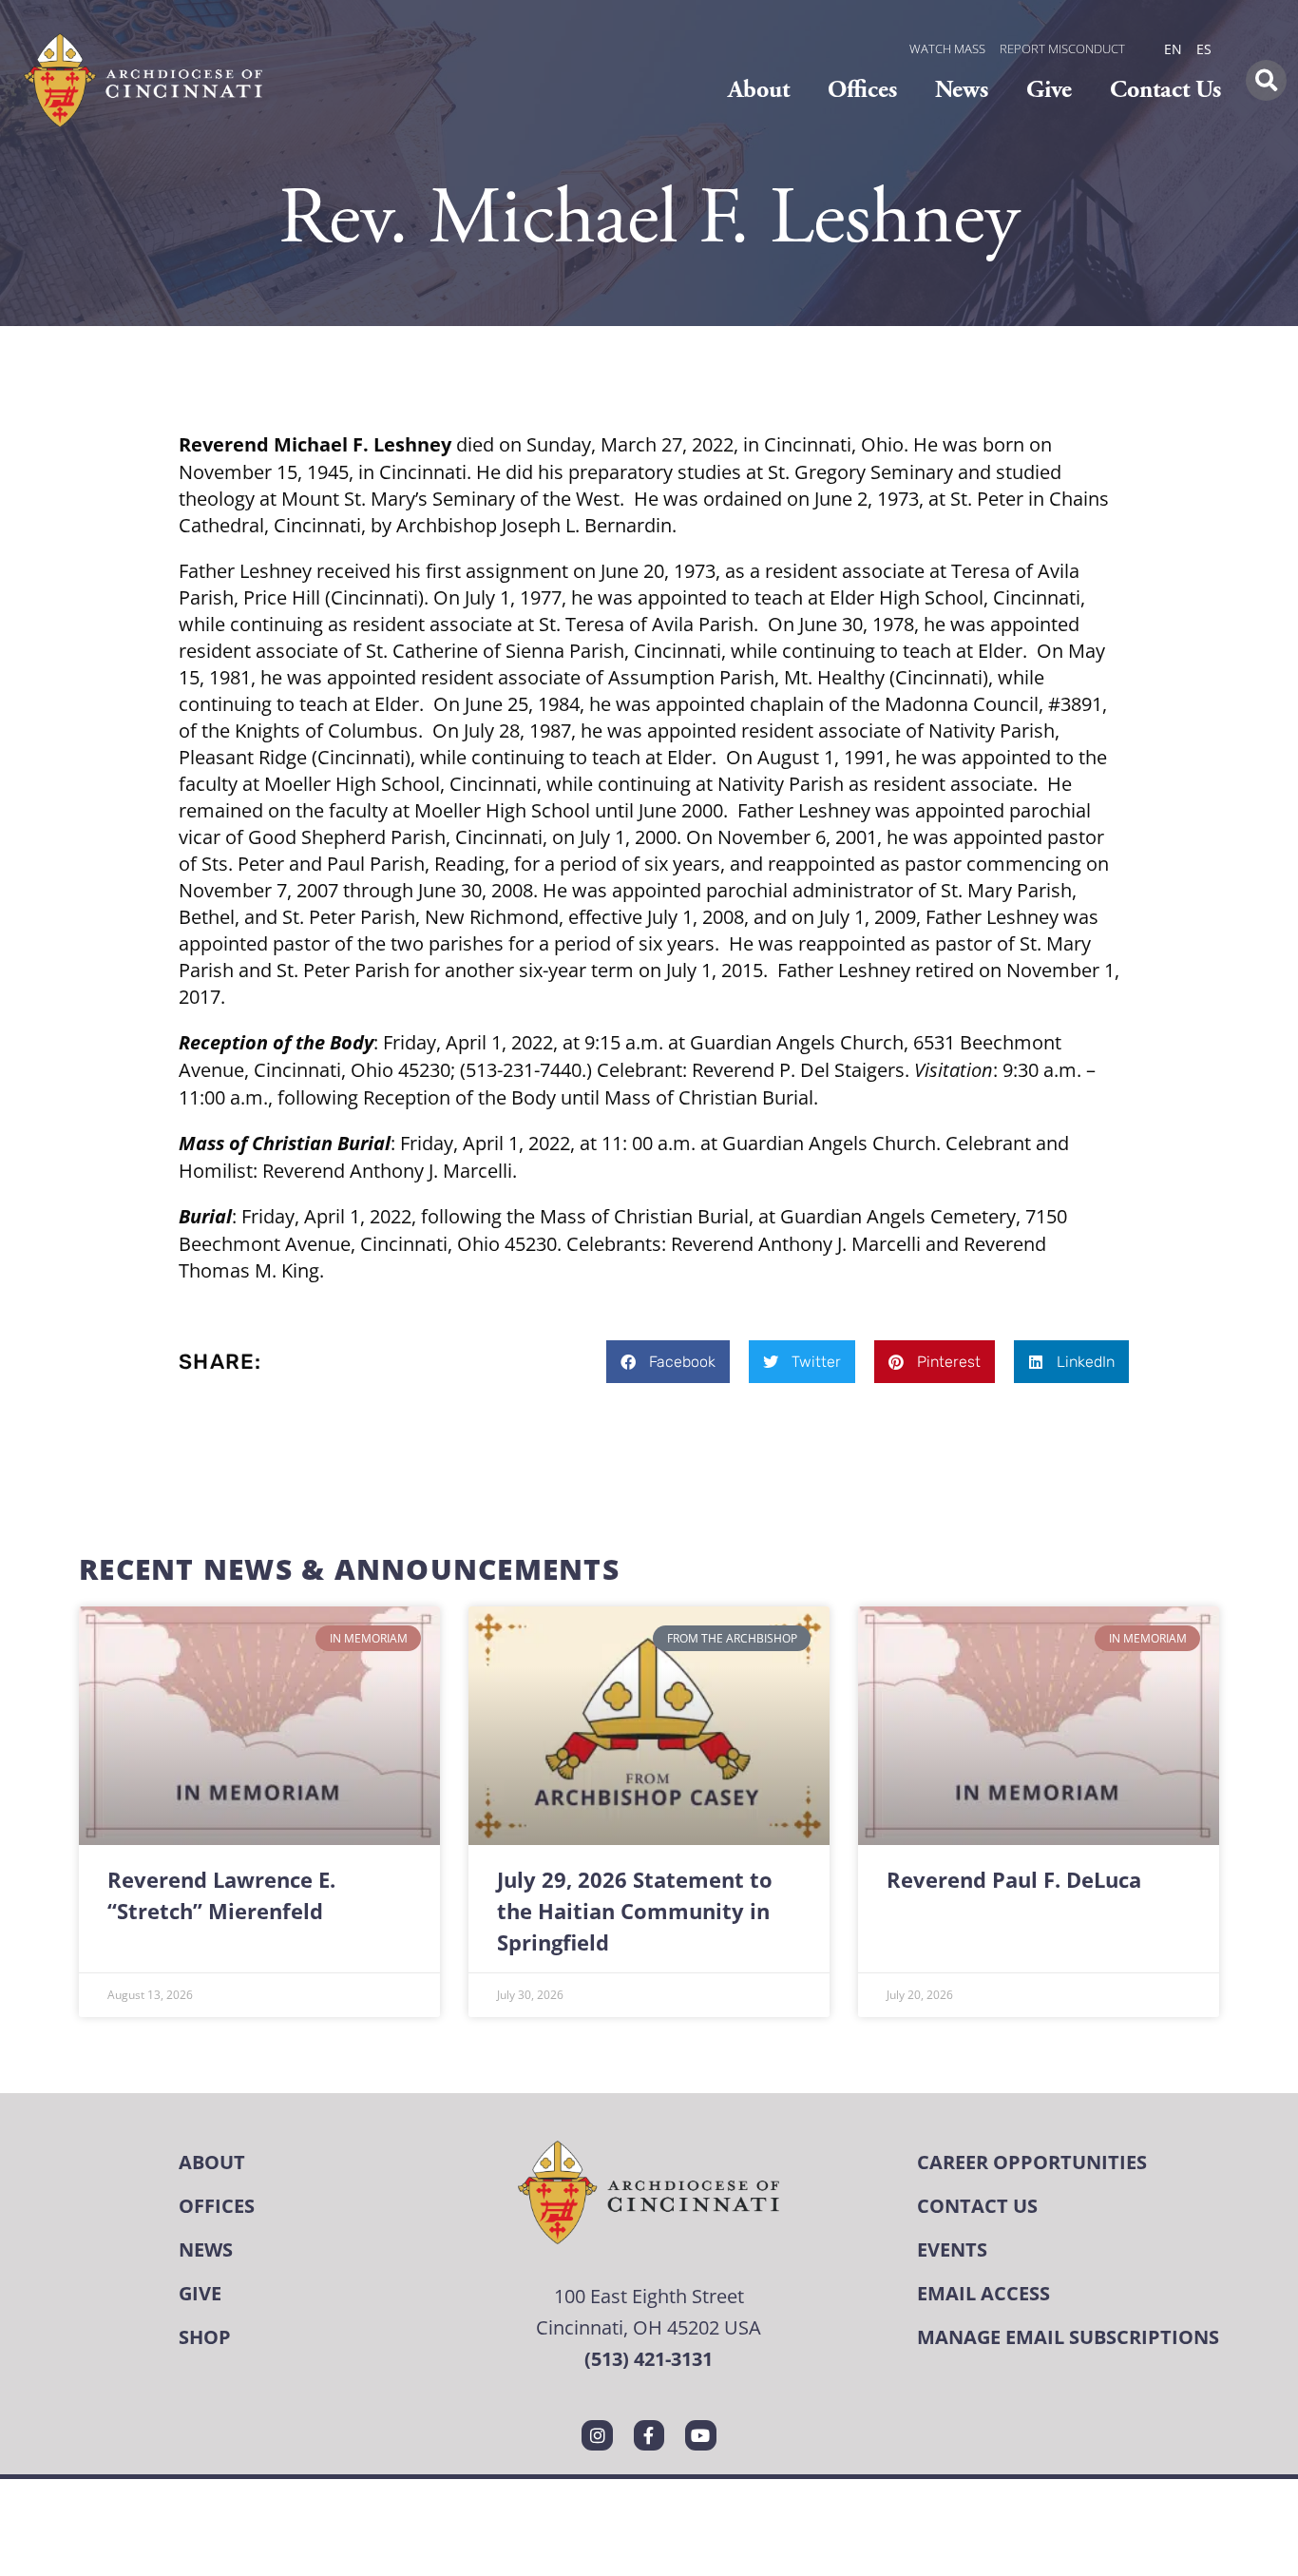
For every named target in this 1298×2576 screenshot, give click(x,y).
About (759, 90)
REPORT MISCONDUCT (1062, 48)
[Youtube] (700, 2435)
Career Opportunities (1032, 2162)
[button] (1266, 80)
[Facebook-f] (649, 2435)
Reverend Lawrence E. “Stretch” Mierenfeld (221, 1895)
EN (1173, 49)
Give (1049, 90)
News (962, 90)
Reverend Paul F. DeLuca (1014, 1880)
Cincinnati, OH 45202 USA (649, 2327)
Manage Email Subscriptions (1068, 2337)
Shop (205, 2337)
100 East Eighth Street (649, 2296)
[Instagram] (597, 2435)
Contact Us (1165, 90)
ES (1204, 49)
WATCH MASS (947, 48)
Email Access (983, 2293)
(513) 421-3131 (649, 2359)
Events (952, 2249)
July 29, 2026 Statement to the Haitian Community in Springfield (635, 1911)
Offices (862, 90)
